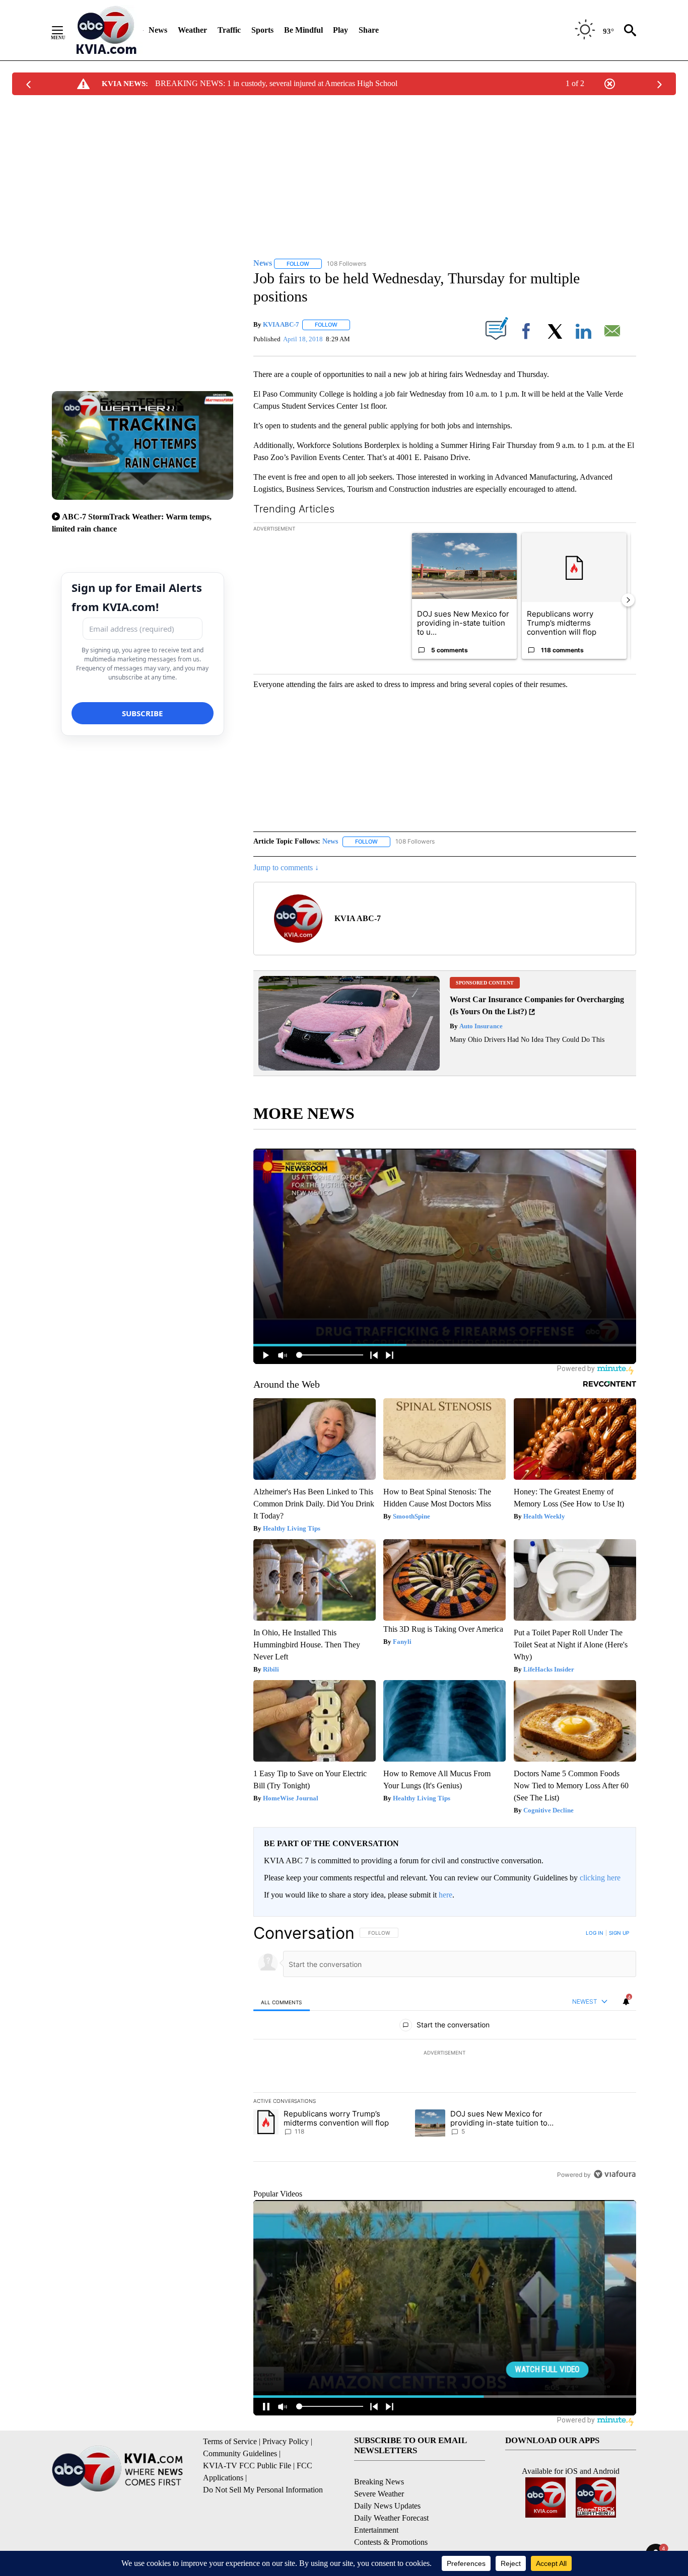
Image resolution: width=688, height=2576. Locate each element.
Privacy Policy (286, 2441)
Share (369, 30)
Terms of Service (230, 2441)
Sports (262, 30)
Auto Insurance (480, 1026)
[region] (445, 2054)
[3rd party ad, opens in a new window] (349, 1068)
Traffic (229, 30)
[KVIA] (107, 30)
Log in (595, 1933)
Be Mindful (303, 30)
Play (340, 30)
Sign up (619, 1933)
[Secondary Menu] (65, 30)
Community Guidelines (240, 2453)
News (158, 30)
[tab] (282, 2002)
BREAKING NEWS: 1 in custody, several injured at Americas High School (276, 83)
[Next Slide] (628, 600)
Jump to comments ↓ (286, 867)
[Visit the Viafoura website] (615, 2174)
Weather (192, 30)
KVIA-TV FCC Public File (247, 2466)
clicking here (600, 1878)
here (445, 1895)
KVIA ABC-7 (281, 324)
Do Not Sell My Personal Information (263, 2490)
